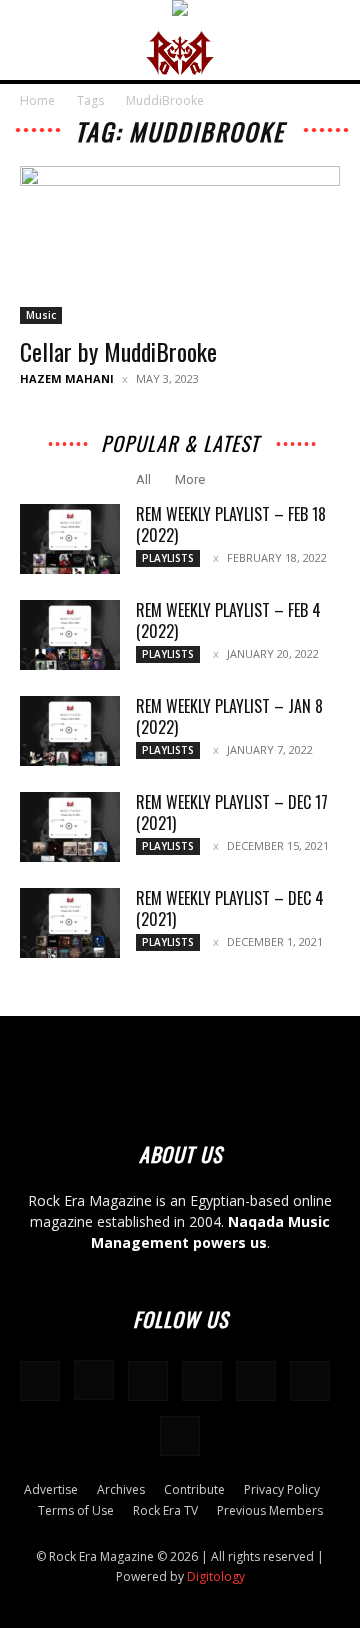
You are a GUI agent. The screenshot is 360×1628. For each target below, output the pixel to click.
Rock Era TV (165, 1510)
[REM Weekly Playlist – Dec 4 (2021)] (70, 923)
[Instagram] (94, 1380)
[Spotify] (202, 1381)
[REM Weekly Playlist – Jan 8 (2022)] (70, 731)
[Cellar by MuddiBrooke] (180, 245)
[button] (34, 53)
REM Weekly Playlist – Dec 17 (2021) (232, 812)
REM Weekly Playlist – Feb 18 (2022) (231, 524)
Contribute (194, 1489)
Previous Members (270, 1510)
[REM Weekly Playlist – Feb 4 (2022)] (70, 635)
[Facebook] (40, 1381)
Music (41, 315)
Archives (121, 1489)
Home (37, 100)
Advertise (51, 1489)
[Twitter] (310, 1381)
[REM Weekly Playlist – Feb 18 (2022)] (70, 539)
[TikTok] (256, 1381)
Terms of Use (76, 1510)
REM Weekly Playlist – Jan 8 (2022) (229, 716)
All (143, 479)
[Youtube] (180, 1436)
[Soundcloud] (148, 1381)
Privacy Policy (282, 1489)
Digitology (216, 1576)
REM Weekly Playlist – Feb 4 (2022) (228, 620)
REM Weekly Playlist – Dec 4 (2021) (230, 908)
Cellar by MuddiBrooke (118, 351)
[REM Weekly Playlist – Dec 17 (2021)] (70, 827)
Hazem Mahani (67, 378)
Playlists (168, 558)
